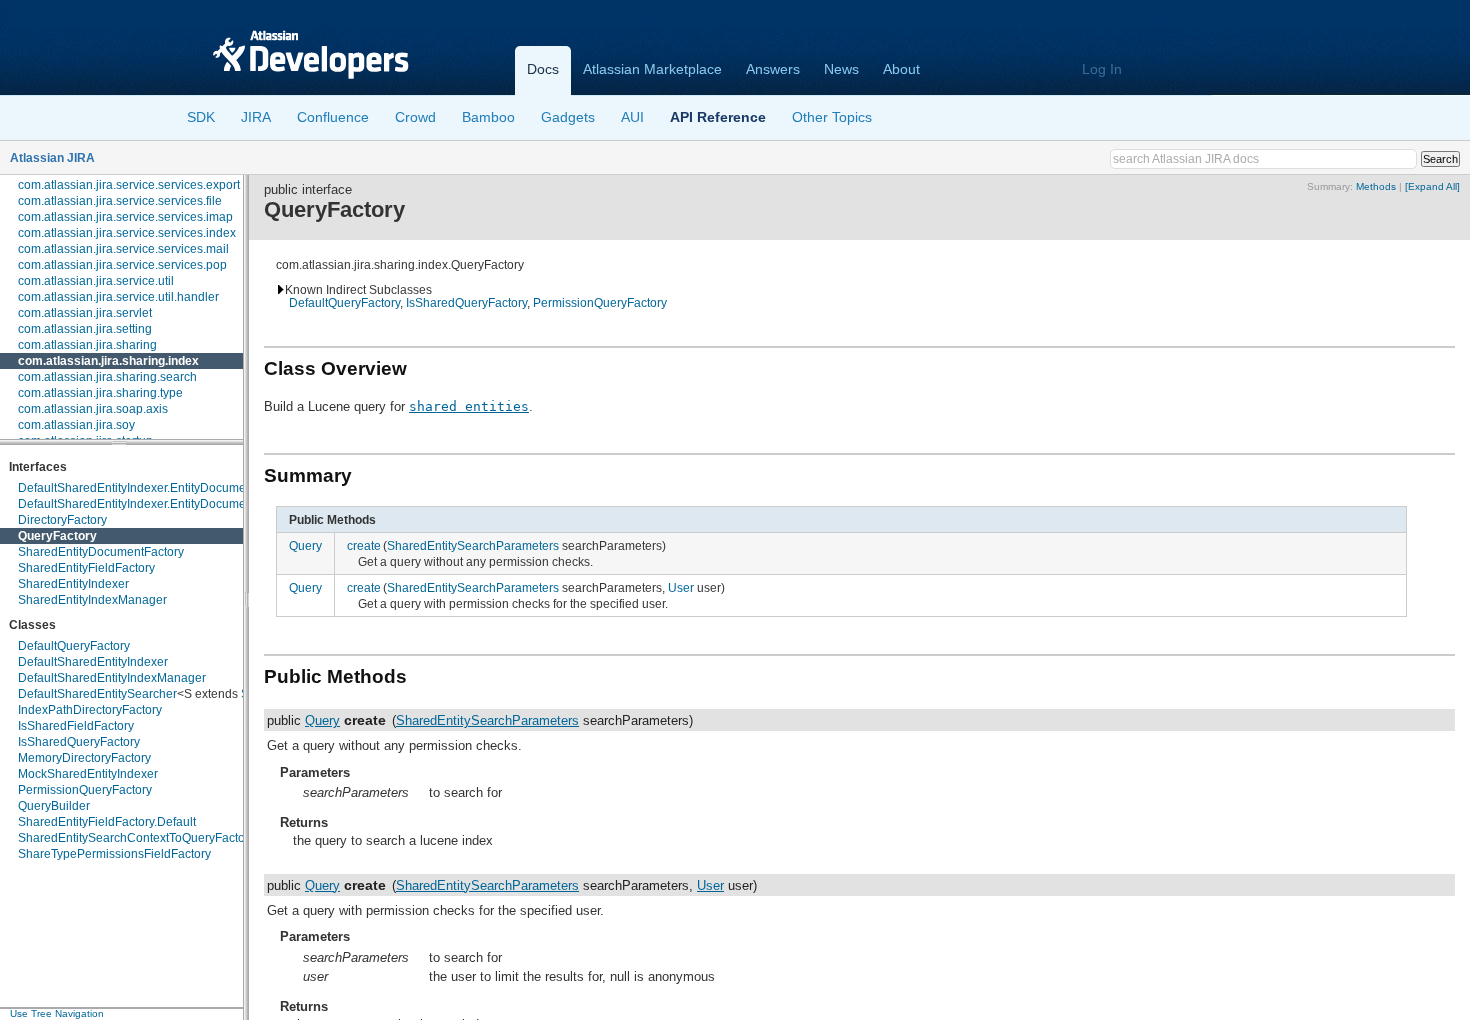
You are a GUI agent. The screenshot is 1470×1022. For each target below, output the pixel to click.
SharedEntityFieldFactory (86, 568)
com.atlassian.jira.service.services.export (129, 185)
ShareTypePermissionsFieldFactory (114, 854)
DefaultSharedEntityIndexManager (112, 678)
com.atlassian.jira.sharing (87, 345)
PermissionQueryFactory (85, 790)
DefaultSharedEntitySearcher (97, 694)
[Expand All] (1432, 186)
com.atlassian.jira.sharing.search (107, 377)
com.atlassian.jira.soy (76, 425)
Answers (773, 69)
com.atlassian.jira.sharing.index (108, 361)
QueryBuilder (54, 806)
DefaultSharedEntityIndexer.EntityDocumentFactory (157, 504)
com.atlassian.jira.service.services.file (120, 201)
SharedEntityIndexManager (92, 600)
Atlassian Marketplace (652, 69)
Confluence (333, 117)
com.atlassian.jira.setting (85, 329)
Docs (543, 69)
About (901, 69)
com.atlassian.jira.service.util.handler (118, 297)
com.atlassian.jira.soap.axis (93, 409)
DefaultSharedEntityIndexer (93, 662)
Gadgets (568, 117)
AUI (632, 117)
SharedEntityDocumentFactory (101, 552)
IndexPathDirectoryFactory (90, 710)
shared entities (469, 406)
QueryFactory (57, 536)
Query (305, 545)
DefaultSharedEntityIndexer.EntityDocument (137, 488)
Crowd (415, 117)
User (681, 587)
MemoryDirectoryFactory (84, 758)
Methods (1376, 186)
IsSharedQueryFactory (79, 742)
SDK (201, 117)
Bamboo (488, 117)
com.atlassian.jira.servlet (85, 313)
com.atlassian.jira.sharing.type (100, 393)
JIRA (256, 117)
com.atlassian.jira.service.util (96, 281)
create (364, 545)
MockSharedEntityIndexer (88, 774)
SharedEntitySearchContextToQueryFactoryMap (148, 838)
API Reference (718, 117)
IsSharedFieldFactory (76, 726)
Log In (1102, 69)
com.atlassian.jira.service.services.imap (125, 217)
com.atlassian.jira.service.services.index (127, 233)
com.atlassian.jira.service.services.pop (122, 265)
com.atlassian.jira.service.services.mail (123, 249)
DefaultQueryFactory (74, 646)
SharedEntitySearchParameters (473, 545)
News (841, 69)
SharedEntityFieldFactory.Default (107, 822)
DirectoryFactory (62, 520)
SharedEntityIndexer (73, 584)
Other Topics (832, 117)
